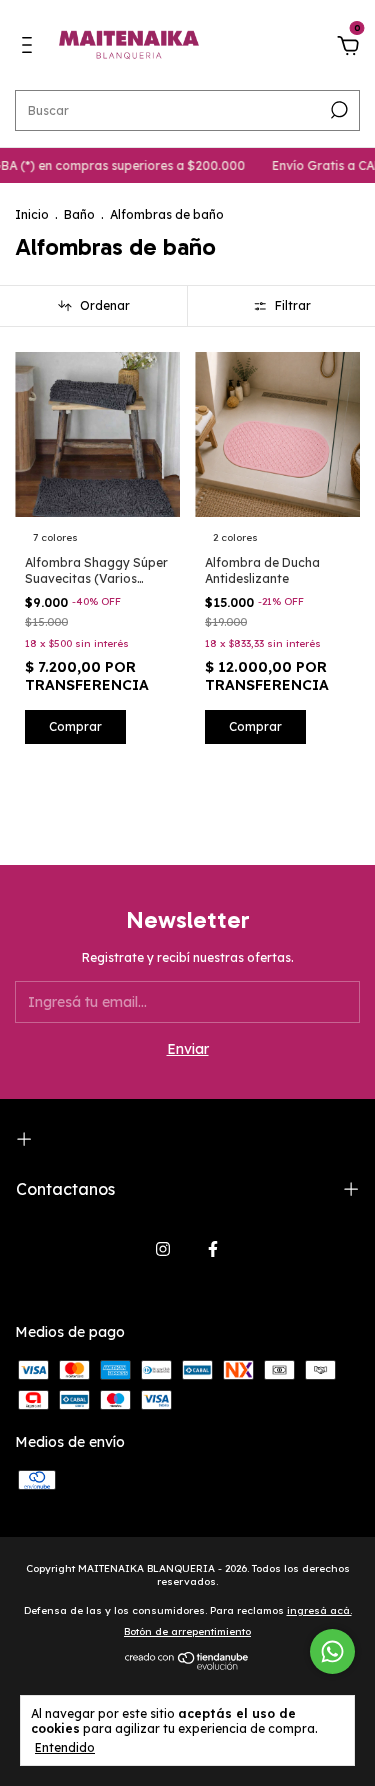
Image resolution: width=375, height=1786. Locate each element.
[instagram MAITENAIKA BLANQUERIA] (163, 1249)
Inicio (32, 214)
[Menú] (30, 48)
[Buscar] (337, 110)
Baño (79, 214)
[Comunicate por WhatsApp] (332, 1651)
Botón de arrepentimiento (187, 1631)
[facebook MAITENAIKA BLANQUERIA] (213, 1249)
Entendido (65, 1747)
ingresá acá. (319, 1610)
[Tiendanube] (187, 1665)
